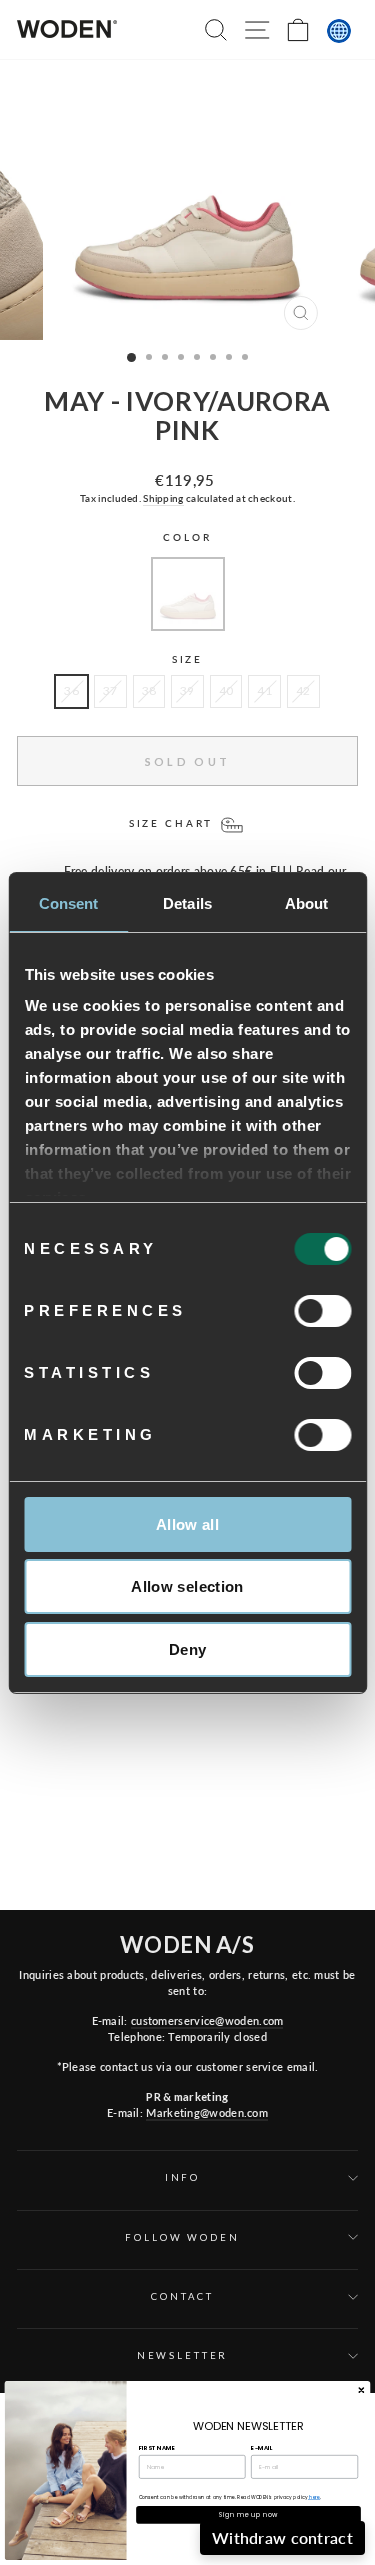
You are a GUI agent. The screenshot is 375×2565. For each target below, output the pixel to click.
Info (182, 2177)
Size (187, 659)
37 (110, 690)
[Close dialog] (361, 2390)
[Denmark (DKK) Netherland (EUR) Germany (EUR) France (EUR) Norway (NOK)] (339, 31)
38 (149, 690)
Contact (182, 2296)
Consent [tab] (69, 903)
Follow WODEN (182, 2237)
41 (264, 690)
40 (226, 690)
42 (303, 690)
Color (187, 537)
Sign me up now (248, 2514)
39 (187, 690)
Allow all (187, 1524)
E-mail (261, 2448)
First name (157, 2448)
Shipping (163, 498)
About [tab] (307, 903)
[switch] (322, 1311)
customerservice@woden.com (207, 2020)
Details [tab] (187, 903)
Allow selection (187, 1586)
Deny (188, 1649)
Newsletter (183, 2355)
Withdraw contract (282, 2537)
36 (71, 690)
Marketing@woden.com (207, 2112)
